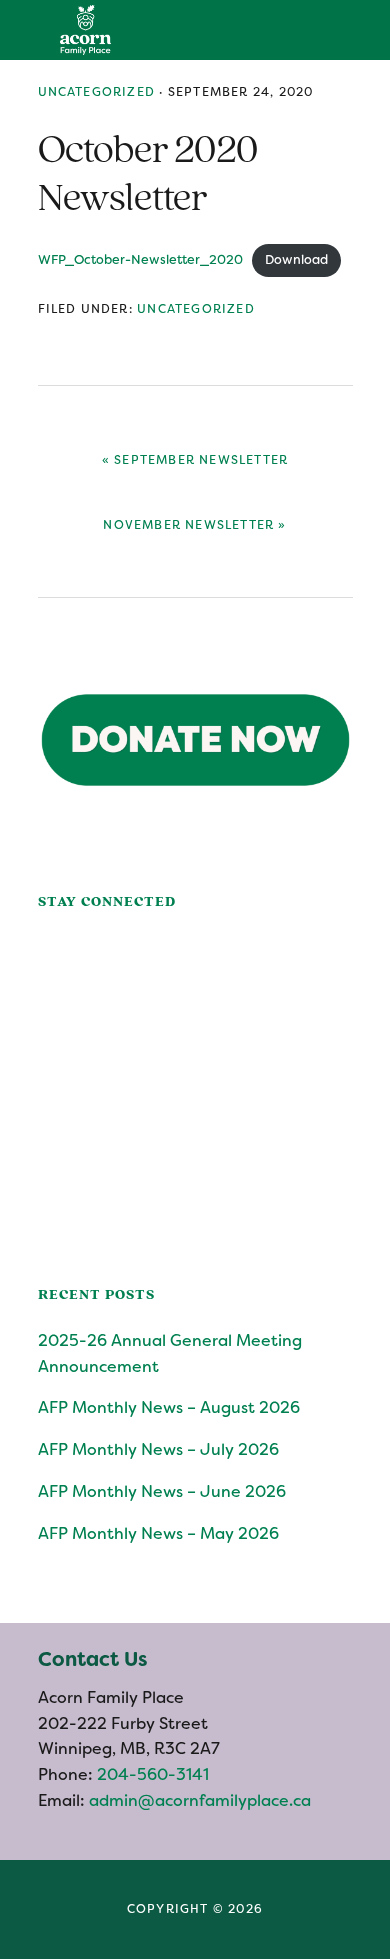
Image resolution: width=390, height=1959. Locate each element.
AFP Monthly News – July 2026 (158, 1449)
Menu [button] (365, 30)
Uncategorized (97, 92)
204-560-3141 (151, 1774)
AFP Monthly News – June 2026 (162, 1491)
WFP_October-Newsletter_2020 (140, 259)
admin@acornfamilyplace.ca (200, 1800)
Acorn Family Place (85, 30)
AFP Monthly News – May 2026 (158, 1533)
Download (296, 259)
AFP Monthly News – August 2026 (169, 1407)
